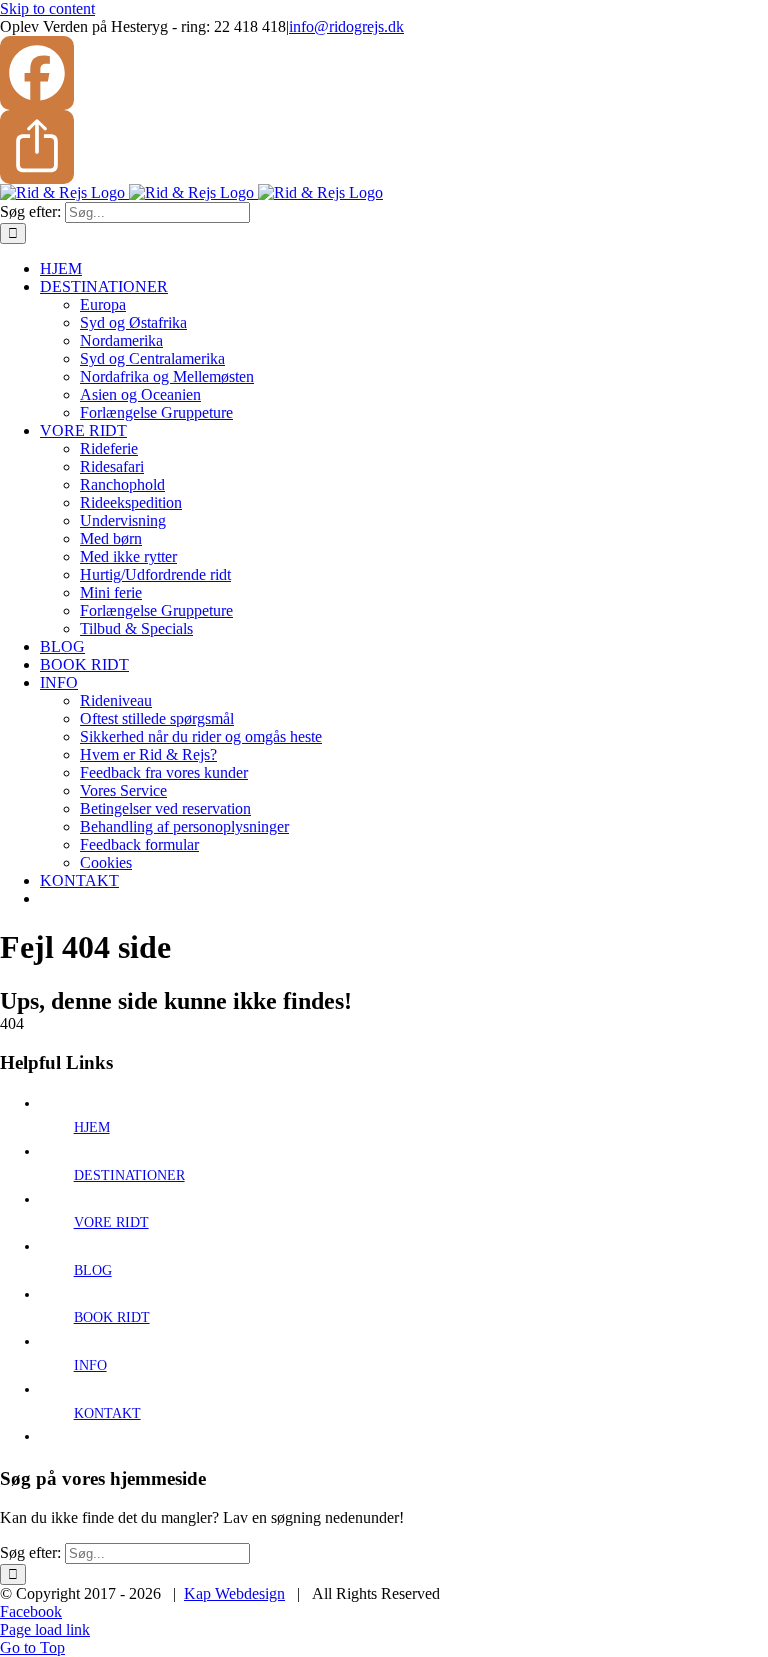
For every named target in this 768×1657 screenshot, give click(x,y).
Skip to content (47, 8)
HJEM (92, 1127)
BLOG (93, 1270)
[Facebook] (384, 73)
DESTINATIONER (129, 1175)
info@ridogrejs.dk (346, 26)
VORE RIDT (111, 1222)
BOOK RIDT (112, 1317)
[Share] (384, 147)
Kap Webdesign (234, 1593)
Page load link (45, 1629)
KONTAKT (107, 1413)
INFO (90, 1365)
